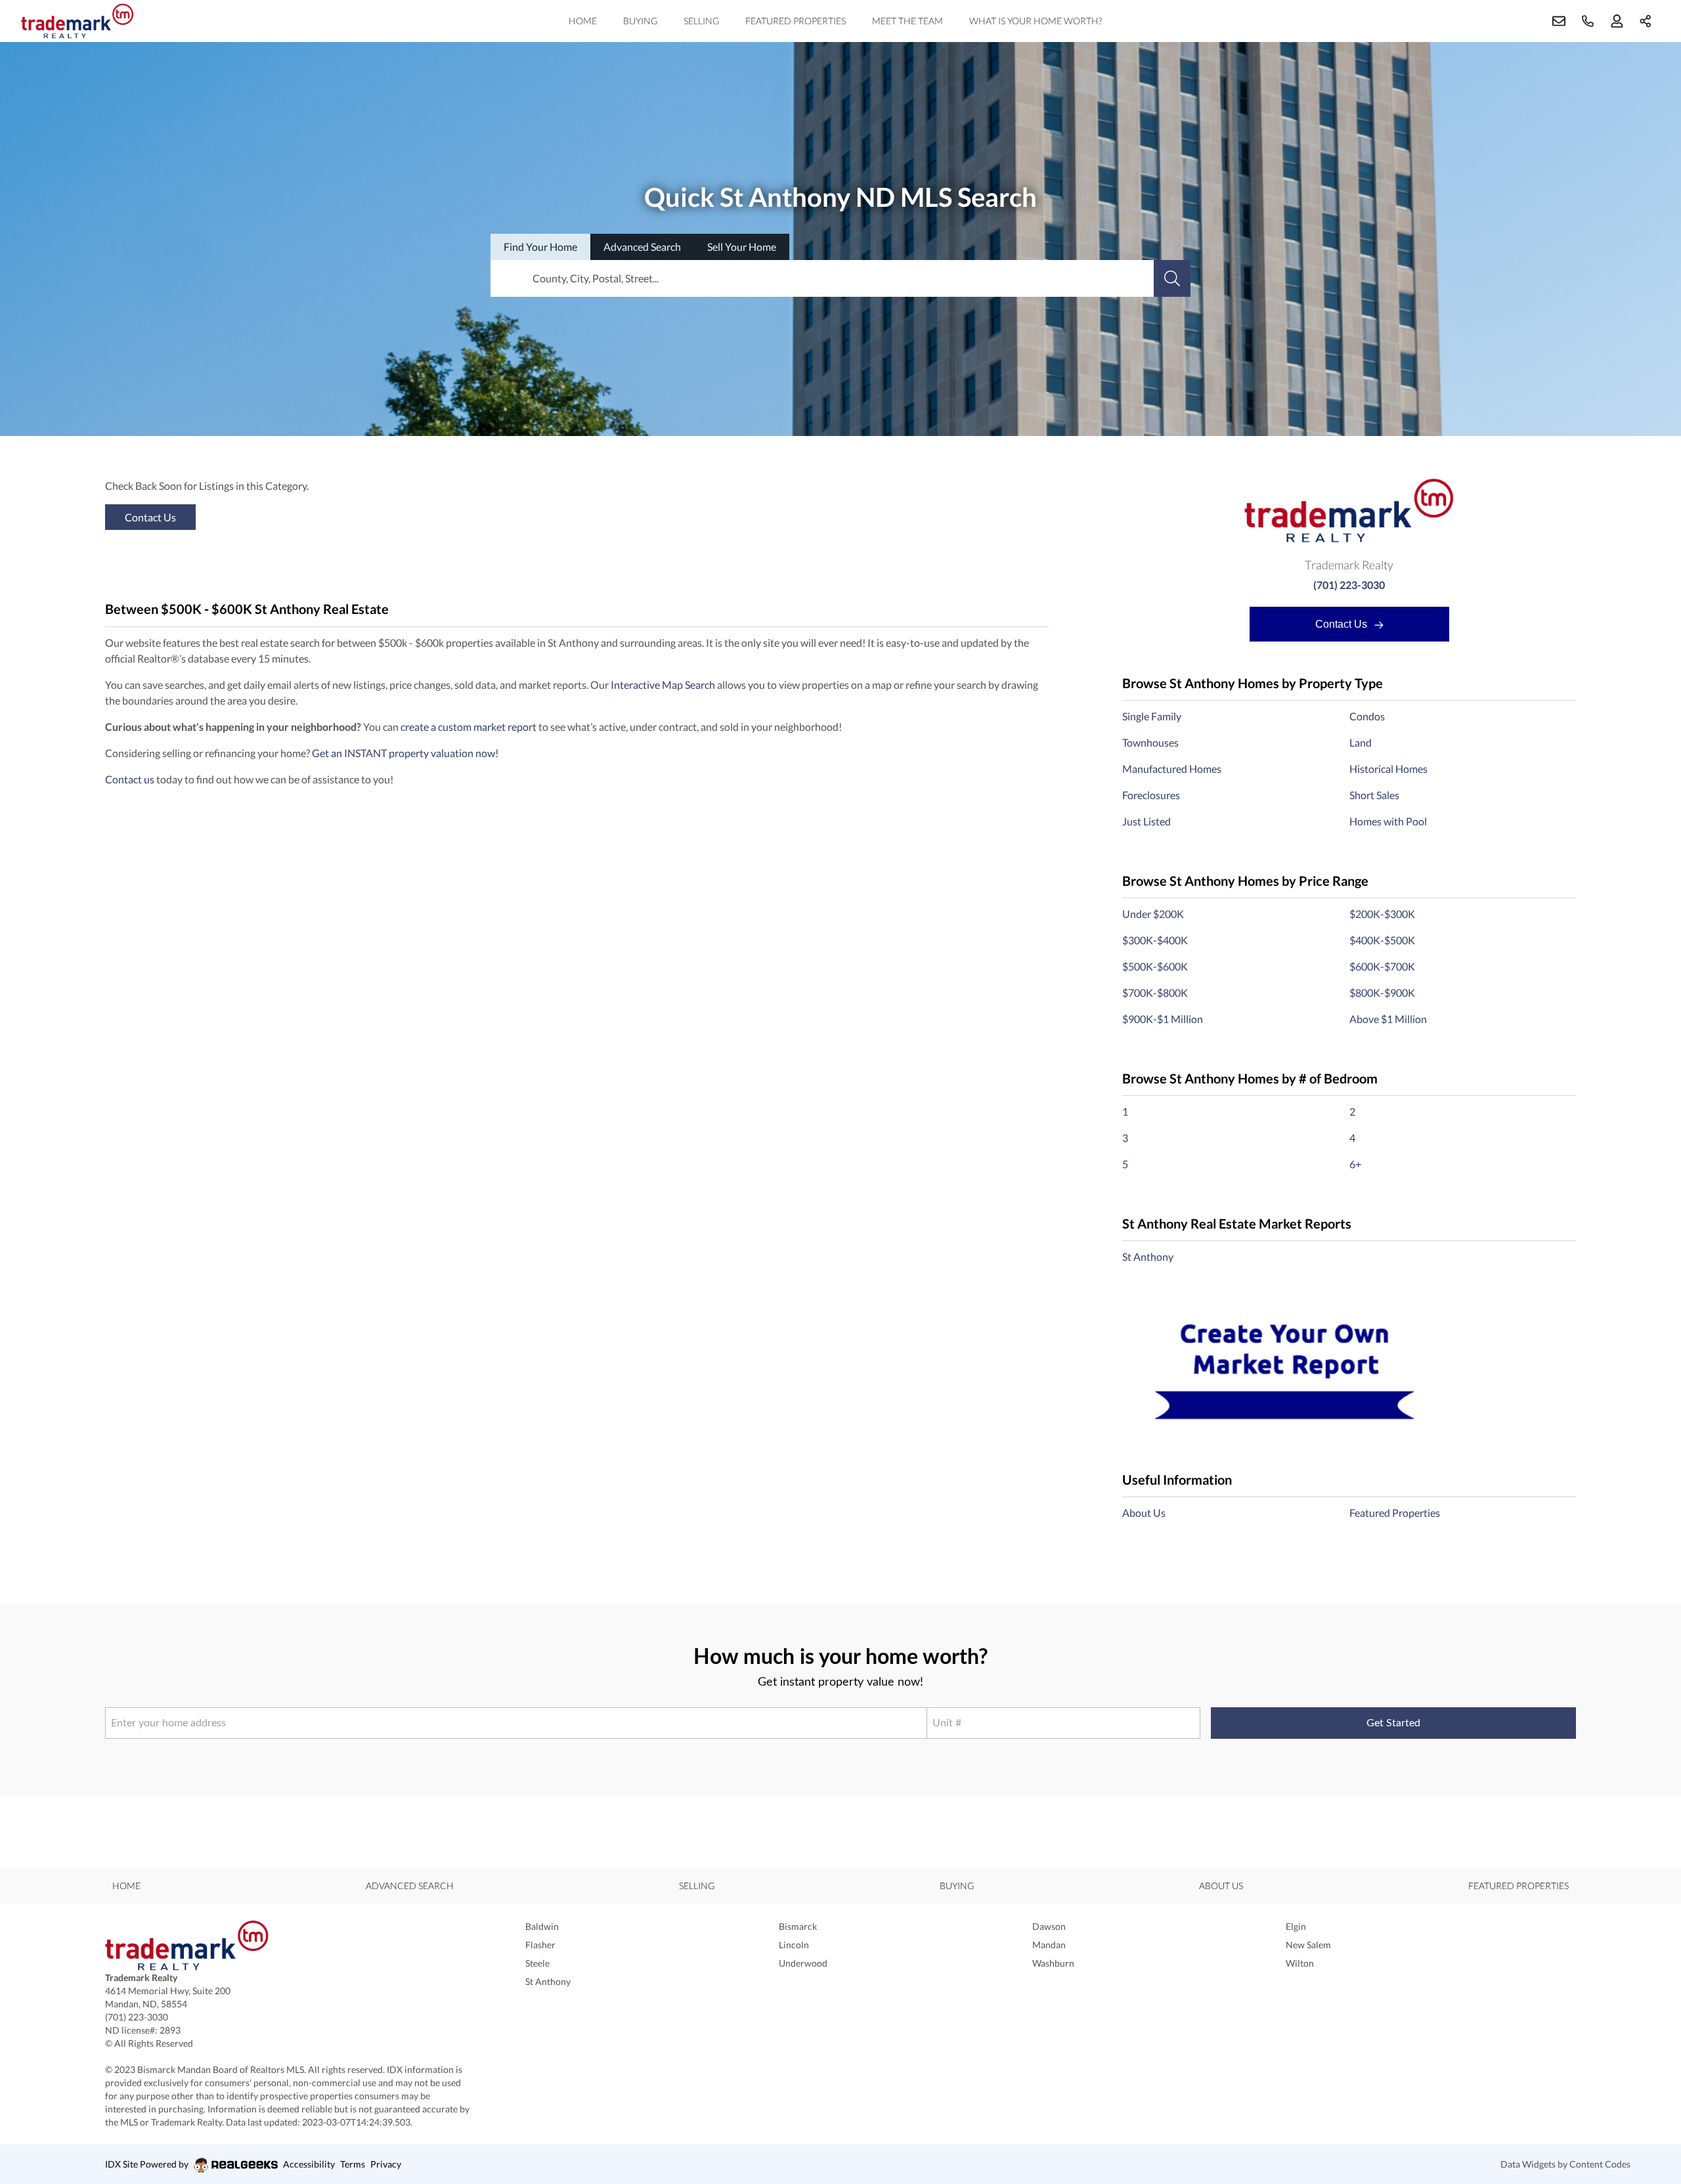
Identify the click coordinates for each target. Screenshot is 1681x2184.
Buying (640, 21)
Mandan (1049, 1945)
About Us (1144, 1513)
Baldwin (542, 1926)
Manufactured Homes (1172, 769)
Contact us (130, 779)
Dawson (1049, 1926)
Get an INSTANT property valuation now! (405, 753)
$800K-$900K (1382, 993)
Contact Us (1343, 624)
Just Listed (1146, 821)
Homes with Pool (1388, 821)
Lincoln (794, 1945)
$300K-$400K (1155, 940)
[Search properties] (1172, 278)
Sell (742, 247)
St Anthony (1148, 1256)
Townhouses (1150, 742)
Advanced (642, 247)
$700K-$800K (1155, 993)
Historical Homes (1388, 769)
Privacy (386, 2164)
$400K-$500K (1382, 940)
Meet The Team (907, 21)
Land (1361, 742)
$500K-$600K (1155, 966)
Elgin (1296, 1926)
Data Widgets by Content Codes (1565, 2164)
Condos (1367, 716)
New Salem (1308, 1945)
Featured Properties (796, 21)
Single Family (1152, 716)
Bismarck (798, 1926)
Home (583, 21)
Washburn (1053, 1963)
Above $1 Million (1388, 1019)
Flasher (540, 1945)
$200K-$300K (1382, 914)
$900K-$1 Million (1163, 1019)
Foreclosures (1151, 795)
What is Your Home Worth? (1036, 21)
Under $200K (1153, 914)
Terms (353, 2164)
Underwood (803, 1963)
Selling (701, 21)
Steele (537, 1963)
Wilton (1300, 1963)
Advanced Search (410, 1886)
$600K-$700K (1382, 966)
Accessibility (309, 2164)
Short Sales (1374, 795)
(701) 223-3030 (1349, 585)
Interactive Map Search (663, 685)
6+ (1355, 1164)
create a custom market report (469, 727)
